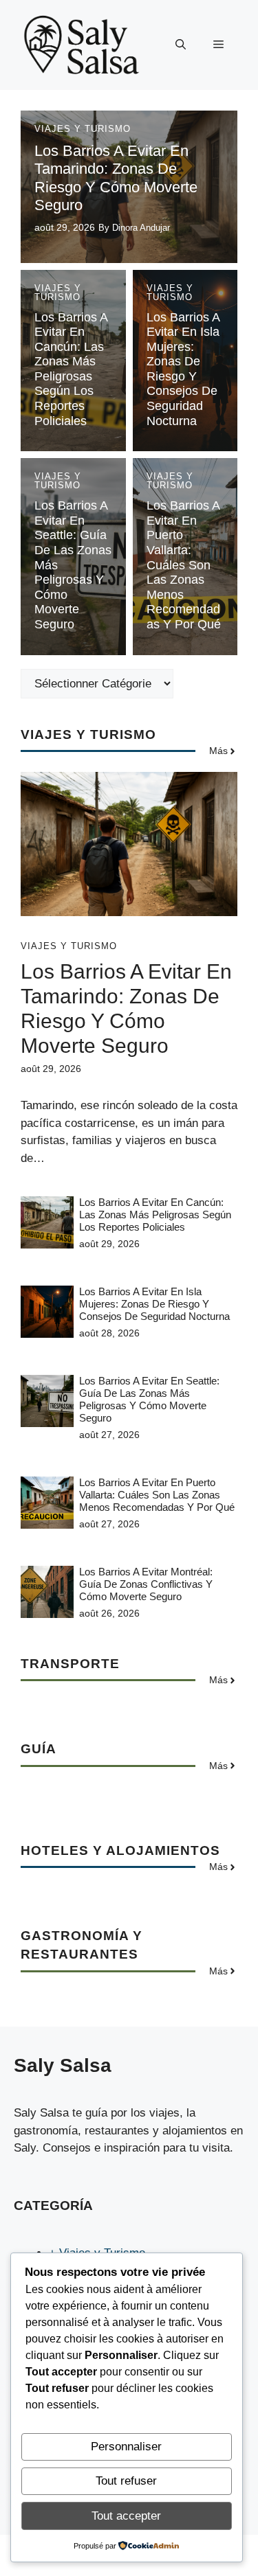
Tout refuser (126, 2481)
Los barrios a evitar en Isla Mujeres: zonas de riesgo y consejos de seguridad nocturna (183, 369)
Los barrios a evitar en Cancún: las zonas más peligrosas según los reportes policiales (71, 369)
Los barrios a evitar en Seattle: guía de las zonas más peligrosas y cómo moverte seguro (149, 1399)
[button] (181, 45)
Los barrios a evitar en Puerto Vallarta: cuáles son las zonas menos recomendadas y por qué (184, 565)
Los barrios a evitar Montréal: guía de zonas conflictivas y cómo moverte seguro (146, 1584)
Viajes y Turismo (83, 129)
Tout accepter (126, 2516)
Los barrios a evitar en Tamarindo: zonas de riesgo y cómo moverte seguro (116, 178)
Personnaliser (126, 2447)
